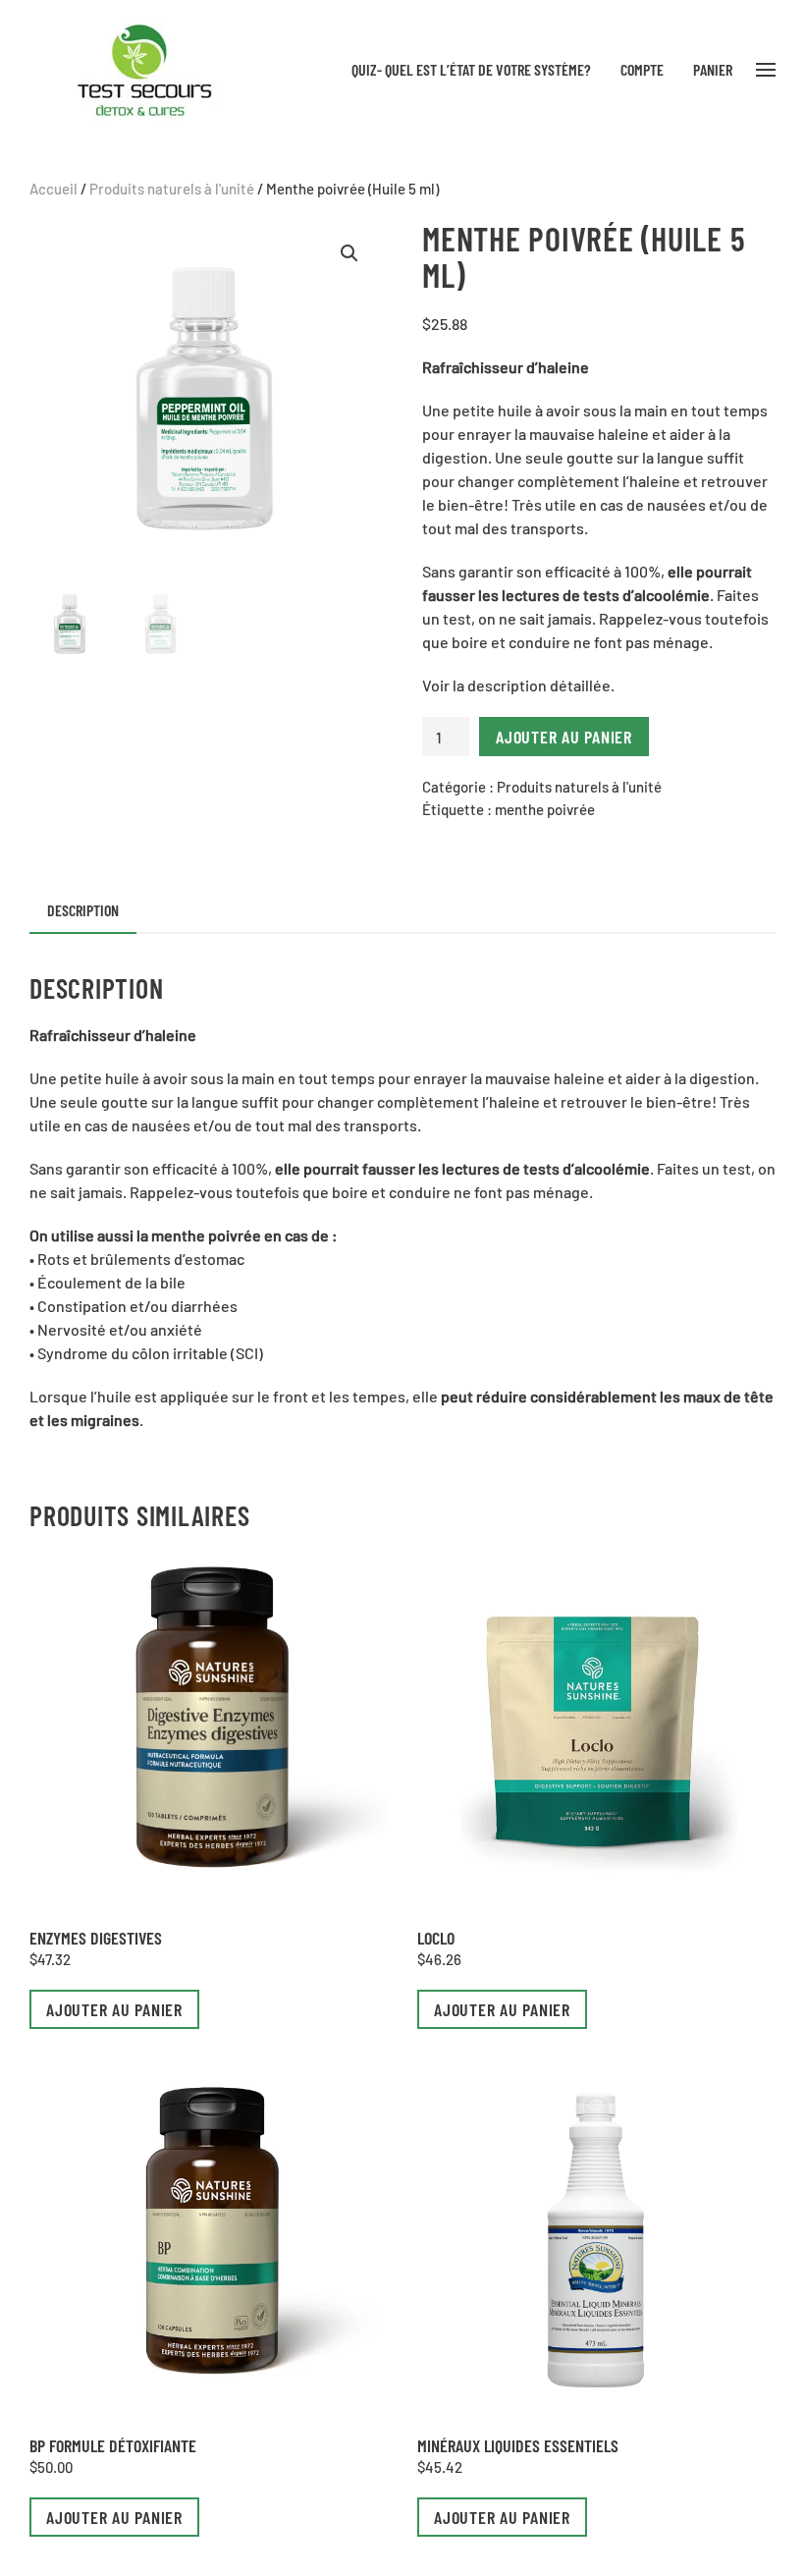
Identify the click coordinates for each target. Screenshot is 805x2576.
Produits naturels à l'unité (172, 189)
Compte (642, 69)
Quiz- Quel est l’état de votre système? (471, 69)
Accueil (54, 189)
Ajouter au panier (564, 737)
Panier (713, 69)
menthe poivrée (545, 809)
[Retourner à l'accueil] (141, 69)
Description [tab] (83, 910)
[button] (766, 70)
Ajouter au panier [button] (114, 2009)
